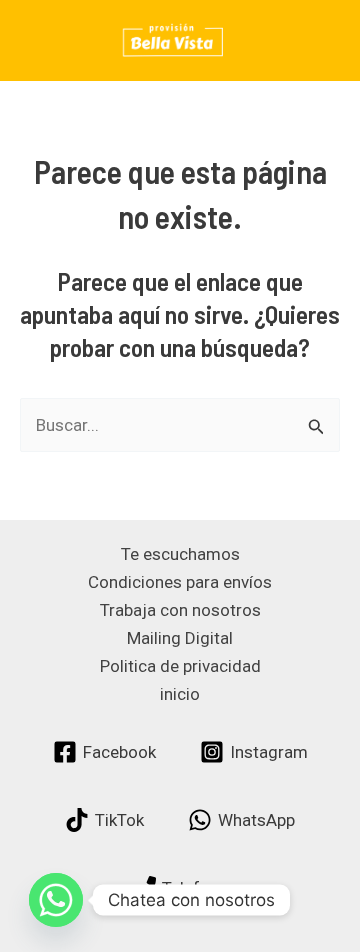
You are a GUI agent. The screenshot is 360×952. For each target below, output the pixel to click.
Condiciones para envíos (180, 582)
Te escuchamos (180, 554)
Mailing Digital (180, 638)
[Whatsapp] (56, 900)
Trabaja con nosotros (180, 610)
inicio (180, 694)
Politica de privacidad (180, 666)
